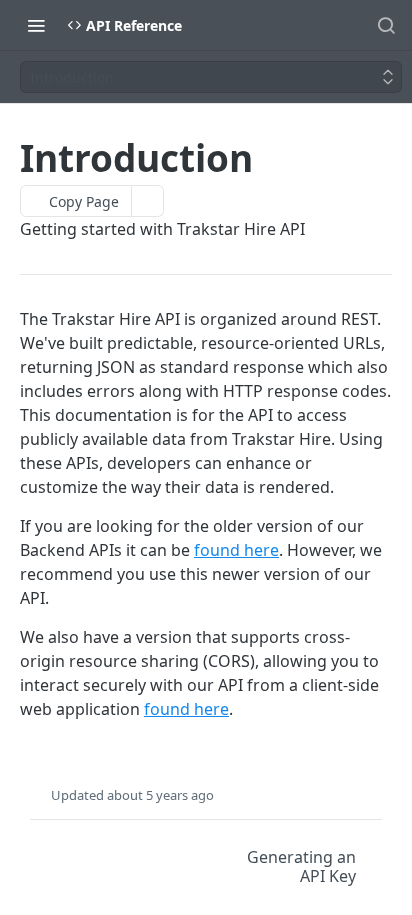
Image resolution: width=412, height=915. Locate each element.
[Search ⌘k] (386, 25)
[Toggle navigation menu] (36, 25)
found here (236, 550)
